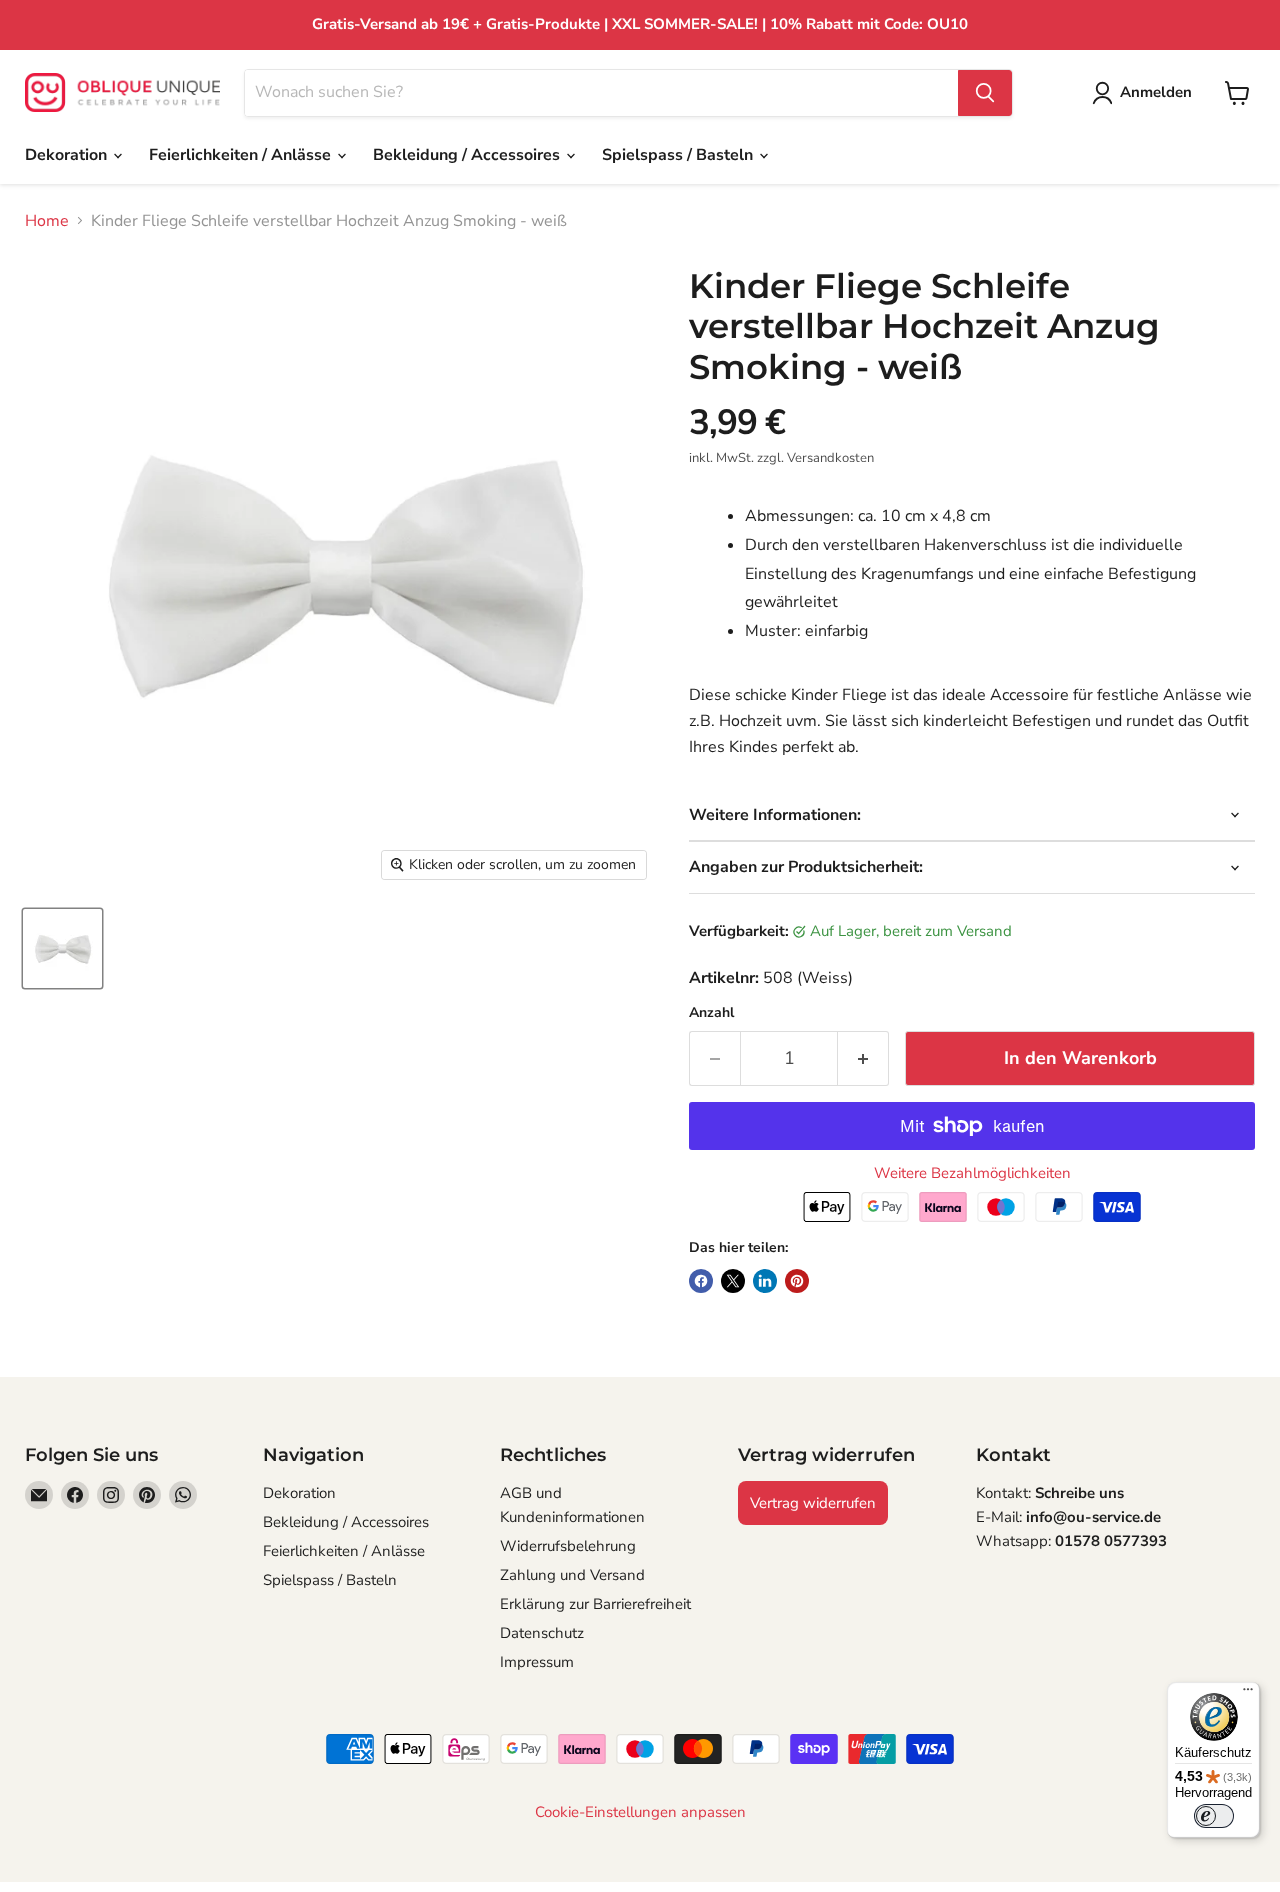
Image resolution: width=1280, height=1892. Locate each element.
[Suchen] (985, 93)
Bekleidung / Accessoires (468, 155)
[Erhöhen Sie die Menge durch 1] (863, 1058)
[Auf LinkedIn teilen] (765, 1281)
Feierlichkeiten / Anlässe (242, 155)
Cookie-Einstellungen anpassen (640, 1812)
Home (47, 221)
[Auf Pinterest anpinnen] (797, 1281)
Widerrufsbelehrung (568, 1546)
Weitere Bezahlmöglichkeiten (972, 1173)
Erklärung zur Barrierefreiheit (595, 1604)
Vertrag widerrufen (813, 1503)
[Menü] (1248, 1694)
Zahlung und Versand (572, 1575)
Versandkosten (830, 458)
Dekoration (68, 155)
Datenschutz (542, 1633)
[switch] (1214, 1816)
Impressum (537, 1662)
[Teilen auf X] (733, 1281)
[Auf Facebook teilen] (701, 1281)
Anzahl (711, 1013)
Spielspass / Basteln (679, 155)
